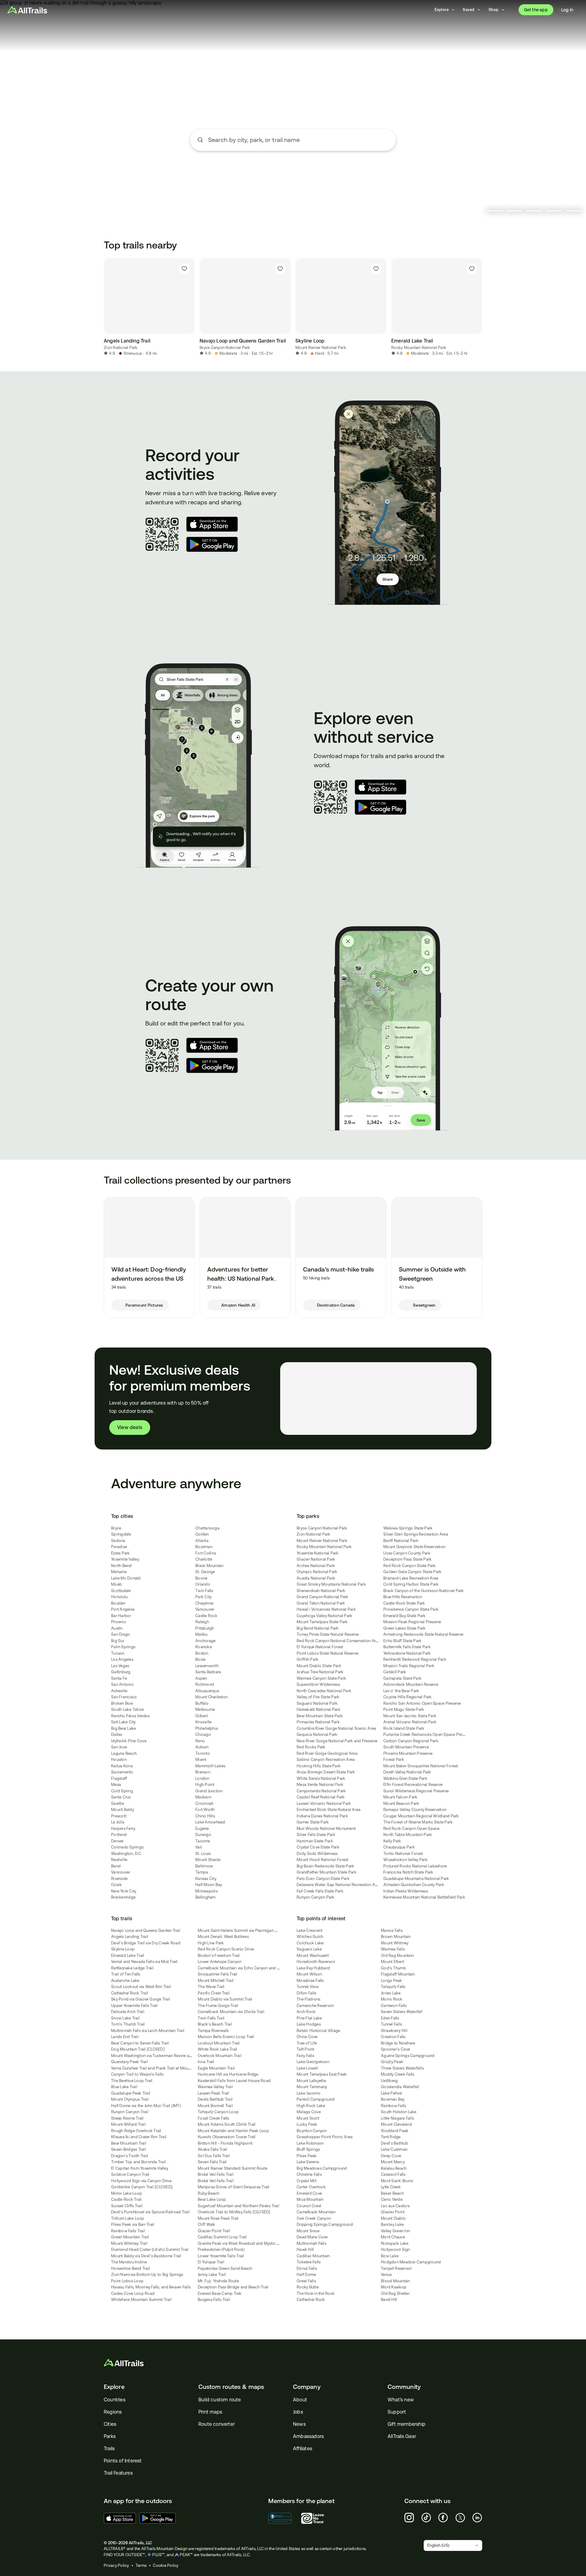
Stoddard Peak (395, 2131)
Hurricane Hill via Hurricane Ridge (228, 2074)
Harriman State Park (315, 1841)
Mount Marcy (393, 2162)
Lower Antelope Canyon (220, 1962)
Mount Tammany (312, 2087)
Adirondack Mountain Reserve (411, 1684)
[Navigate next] (482, 307)
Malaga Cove (309, 2112)
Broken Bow (122, 1703)
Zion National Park (121, 348)
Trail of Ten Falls (126, 1974)
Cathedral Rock (311, 2300)
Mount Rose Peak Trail (218, 2218)
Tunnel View (308, 1987)
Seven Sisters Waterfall (402, 2012)
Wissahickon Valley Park (405, 1860)
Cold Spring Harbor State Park (411, 1584)
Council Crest (309, 2206)
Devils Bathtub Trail (215, 2099)
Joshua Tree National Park (320, 1672)
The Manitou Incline (129, 2262)
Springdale (121, 1534)
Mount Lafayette (311, 2081)
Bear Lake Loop (212, 2199)
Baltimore (204, 1866)
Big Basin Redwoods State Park (325, 1866)
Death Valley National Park (407, 1772)
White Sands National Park (321, 1778)
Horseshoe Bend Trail (130, 2268)
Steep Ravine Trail (127, 2118)
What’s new (401, 2400)
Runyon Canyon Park (316, 1897)
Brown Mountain (396, 1937)
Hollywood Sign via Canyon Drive (141, 2181)
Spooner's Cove (396, 2049)
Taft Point (306, 2049)
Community (404, 2387)
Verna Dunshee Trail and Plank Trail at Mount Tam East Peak (165, 2068)
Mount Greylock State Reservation (414, 1547)
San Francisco (124, 1697)
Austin (117, 1628)
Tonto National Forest (403, 1854)
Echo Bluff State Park (402, 1641)
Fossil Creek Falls (213, 2118)
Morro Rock (392, 1999)
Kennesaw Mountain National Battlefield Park (424, 1897)
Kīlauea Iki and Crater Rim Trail (139, 2137)
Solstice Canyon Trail (130, 2174)
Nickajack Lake (395, 2243)
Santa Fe (119, 1678)
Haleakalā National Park (318, 1709)
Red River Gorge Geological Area (327, 1753)
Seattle (118, 1803)
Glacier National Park (316, 1559)
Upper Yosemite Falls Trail (134, 2006)
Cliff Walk (207, 2224)
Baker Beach (392, 2193)
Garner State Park (313, 1822)
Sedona (118, 1541)
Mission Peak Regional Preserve (412, 1622)
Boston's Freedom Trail (219, 1956)
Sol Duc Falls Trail (214, 2156)
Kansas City (206, 1879)
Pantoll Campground (316, 2099)
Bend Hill (389, 2300)
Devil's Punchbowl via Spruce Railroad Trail (150, 2212)
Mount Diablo (393, 2218)
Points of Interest (123, 2461)
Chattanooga (207, 1528)
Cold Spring (122, 1791)
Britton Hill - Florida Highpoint (225, 2143)
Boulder (118, 1603)
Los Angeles (122, 1659)
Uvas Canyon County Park (407, 1553)
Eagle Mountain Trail (216, 2068)
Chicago (203, 1734)
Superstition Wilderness (318, 1684)
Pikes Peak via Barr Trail (133, 2224)
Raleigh (202, 1622)
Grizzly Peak (392, 2062)
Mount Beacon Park (401, 1803)
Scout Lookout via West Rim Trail (141, 1987)
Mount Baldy (123, 1810)
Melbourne (205, 1709)
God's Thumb (393, 1968)
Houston (119, 1760)
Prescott (119, 1816)
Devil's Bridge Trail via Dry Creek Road (146, 1943)
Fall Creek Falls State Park (320, 1891)
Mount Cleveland (396, 2124)
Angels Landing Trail (130, 1937)
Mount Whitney (395, 1943)
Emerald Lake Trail (128, 1956)
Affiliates (303, 2449)
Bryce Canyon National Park (225, 348)
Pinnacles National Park (318, 1722)
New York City (124, 1891)
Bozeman (204, 1547)
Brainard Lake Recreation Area (411, 1578)
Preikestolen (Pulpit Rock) (221, 2249)
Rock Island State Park (404, 1728)
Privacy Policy (116, 2565)
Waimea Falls (393, 1949)
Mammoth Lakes (210, 1766)
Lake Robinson (310, 2143)
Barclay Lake (392, 2224)
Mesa (116, 1785)
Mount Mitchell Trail (216, 1981)
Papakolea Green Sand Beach (225, 2268)
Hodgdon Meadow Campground (411, 2262)
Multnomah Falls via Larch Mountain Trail (148, 2031)
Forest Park (394, 1760)
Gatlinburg (121, 1672)
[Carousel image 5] (573, 211)
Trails (109, 2449)
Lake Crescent (309, 1930)
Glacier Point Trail (214, 2231)
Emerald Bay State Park (405, 1616)
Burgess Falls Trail (214, 2300)
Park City (203, 1597)
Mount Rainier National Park (321, 348)
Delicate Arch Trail (128, 2012)
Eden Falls (390, 2018)
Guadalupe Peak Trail (131, 2093)
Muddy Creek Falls (398, 2074)
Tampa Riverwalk (213, 2031)
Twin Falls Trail (211, 2018)
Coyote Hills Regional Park (408, 1697)
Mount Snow (308, 2231)
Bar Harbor (121, 1616)
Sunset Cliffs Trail (127, 2206)
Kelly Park (392, 1841)
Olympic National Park (317, 1572)
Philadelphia (207, 1728)
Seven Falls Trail (212, 2162)
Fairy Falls (305, 2056)
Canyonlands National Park (321, 1791)
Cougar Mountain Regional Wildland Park (421, 1816)
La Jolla (118, 1822)
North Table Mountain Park (408, 1835)
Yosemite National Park (318, 1553)
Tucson (118, 1653)
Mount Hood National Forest (323, 1860)
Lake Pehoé (392, 2093)
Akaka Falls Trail (212, 2149)
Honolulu (119, 1597)
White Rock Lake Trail (217, 2049)
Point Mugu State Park (404, 1709)
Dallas (117, 1734)
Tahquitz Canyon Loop (218, 2112)
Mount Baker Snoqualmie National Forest (421, 1766)
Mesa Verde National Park (320, 1785)
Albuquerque (207, 1691)
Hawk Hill (305, 2249)
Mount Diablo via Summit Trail (225, 1999)
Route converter (217, 2424)
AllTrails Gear (402, 2436)
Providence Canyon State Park (411, 1609)
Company (307, 2387)
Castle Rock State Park (404, 1603)
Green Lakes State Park (405, 1628)
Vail (199, 1847)
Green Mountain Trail (130, 2237)
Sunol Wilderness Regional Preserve (416, 1791)
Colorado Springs (127, 1847)
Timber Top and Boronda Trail (138, 2162)
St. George (205, 1572)
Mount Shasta (208, 1860)
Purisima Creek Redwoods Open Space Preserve (428, 1734)
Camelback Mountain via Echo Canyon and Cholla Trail (248, 1968)
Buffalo (202, 1703)
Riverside (119, 1879)
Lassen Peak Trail (213, 2093)
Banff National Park (401, 1541)
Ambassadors (308, 2436)
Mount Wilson (309, 1974)
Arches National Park (316, 1566)
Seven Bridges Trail (128, 2149)
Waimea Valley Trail (215, 2087)
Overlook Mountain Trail (220, 2056)
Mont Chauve (393, 2237)
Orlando (203, 1584)
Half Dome (306, 2275)
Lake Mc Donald (126, 1578)
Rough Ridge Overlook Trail (136, 2131)
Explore (114, 2387)
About (300, 2400)
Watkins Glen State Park (405, 1778)
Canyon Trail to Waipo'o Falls (137, 2074)
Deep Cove (391, 2156)
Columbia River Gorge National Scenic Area (336, 1728)
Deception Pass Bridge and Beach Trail (233, 2287)
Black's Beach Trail (215, 2024)
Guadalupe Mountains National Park (416, 1879)
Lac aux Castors (395, 2206)
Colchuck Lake (310, 1943)
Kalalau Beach (394, 2168)
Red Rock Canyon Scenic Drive (226, 1949)
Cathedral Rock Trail (130, 1993)
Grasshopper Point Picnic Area (325, 2137)
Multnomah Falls (311, 2243)
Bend (116, 1866)
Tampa (202, 1872)
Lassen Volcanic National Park (324, 1803)
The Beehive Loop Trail (132, 2081)
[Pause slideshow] (479, 211)
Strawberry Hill (394, 2031)
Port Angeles (123, 1609)
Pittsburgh (205, 1628)
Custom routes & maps (231, 2387)
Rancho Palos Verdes (130, 1716)
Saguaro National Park (317, 1703)
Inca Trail (206, 2062)
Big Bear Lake (123, 1728)
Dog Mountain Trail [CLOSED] (138, 2049)
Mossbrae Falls (310, 1981)
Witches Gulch (310, 1937)
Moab (116, 1584)
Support (397, 2412)
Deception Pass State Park (407, 1559)
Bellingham (206, 1897)
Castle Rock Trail (126, 2199)
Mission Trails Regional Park (409, 1666)
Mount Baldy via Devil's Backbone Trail (146, 2256)
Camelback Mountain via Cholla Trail (231, 2012)
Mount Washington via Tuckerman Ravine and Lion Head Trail (166, 2056)
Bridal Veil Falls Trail (216, 2174)
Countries (115, 2400)
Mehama (119, 1572)
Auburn (202, 1747)
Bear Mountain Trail (129, 2143)
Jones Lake (391, 1993)
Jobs (298, 2412)
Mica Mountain (310, 2199)
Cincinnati (204, 1803)
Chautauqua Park (399, 1847)
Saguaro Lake (309, 1949)
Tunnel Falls (391, 2024)
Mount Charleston (212, 1697)
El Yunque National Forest (320, 1647)
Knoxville (203, 1722)
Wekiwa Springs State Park (408, 1528)
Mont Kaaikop (394, 2287)
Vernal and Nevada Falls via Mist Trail (144, 1962)
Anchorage (205, 1641)
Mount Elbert (392, 1962)
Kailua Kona (122, 1766)
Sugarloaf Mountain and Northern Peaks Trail (239, 2206)
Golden (202, 1534)
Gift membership (407, 2424)
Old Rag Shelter (395, 2293)
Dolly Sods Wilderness (317, 1854)
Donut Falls (307, 2268)
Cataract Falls (393, 2174)
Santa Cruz (121, 1797)
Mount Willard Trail (128, 2124)
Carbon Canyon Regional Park (411, 1741)
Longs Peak (392, 1981)
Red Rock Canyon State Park (410, 1566)
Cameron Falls (394, 2006)
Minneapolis (206, 1891)
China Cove (307, 2037)
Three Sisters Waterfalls (402, 2068)
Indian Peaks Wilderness (406, 1891)
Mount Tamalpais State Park (322, 1622)
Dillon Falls (306, 1993)
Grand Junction (209, 1791)
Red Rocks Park (311, 1747)
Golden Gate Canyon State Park (412, 1572)
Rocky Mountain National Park (419, 348)
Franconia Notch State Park (408, 1872)
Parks (110, 2436)
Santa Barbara (208, 1672)
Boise (200, 1659)
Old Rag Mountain (397, 1956)
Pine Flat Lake (309, 2018)
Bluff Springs (308, 2149)
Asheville (119, 1691)
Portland (119, 1835)
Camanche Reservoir (315, 2006)
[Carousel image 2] (515, 211)
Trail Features (118, 2473)
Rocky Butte (308, 2287)
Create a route (293, 176)
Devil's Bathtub (394, 2143)
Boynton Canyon (312, 2131)
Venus (386, 2275)
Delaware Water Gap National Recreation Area (339, 1885)
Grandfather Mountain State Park (327, 1872)
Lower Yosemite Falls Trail (221, 2256)
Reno (200, 1741)
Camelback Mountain (316, 2212)
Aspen (201, 1678)
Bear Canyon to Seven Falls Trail (140, 2043)
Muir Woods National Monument (326, 1829)
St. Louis (203, 1854)
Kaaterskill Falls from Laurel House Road (234, 2081)
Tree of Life (307, 2043)
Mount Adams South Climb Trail (227, 2124)
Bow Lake (390, 2256)
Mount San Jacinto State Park (410, 1716)
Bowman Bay (393, 2099)
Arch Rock (306, 2012)
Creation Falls (393, 2037)
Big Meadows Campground (322, 2168)
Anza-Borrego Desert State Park (326, 1772)
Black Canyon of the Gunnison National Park (424, 1591)
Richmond (205, 1684)
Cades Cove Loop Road (133, 2293)
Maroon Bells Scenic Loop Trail (226, 2037)
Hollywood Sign (396, 2249)
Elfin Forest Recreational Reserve (413, 1785)
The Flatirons (308, 1999)
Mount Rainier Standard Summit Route (233, 2168)
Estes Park (121, 1553)
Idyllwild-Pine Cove (129, 1741)
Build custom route (220, 2400)
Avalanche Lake (125, 1981)
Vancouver (121, 1872)
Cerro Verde (392, 2199)
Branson (203, 1772)
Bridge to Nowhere (398, 2043)
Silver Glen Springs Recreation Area (416, 1534)
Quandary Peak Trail (129, 2062)
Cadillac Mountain (313, 2256)
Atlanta (202, 1541)
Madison (203, 1797)
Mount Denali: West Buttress (223, 1937)
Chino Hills (205, 1816)
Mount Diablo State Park (319, 1666)
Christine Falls (309, 2174)
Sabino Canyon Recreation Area (326, 1760)
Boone (201, 1578)
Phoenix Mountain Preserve (408, 1753)
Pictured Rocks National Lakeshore (415, 1866)
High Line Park (211, 1943)
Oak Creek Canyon (314, 2218)
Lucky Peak (307, 2124)
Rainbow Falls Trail (128, 2231)
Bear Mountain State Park (320, 1716)
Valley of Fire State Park (318, 1697)
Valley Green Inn (395, 2231)
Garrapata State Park (402, 1678)
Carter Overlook (311, 2187)
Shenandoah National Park (321, 1591)
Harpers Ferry (123, 1829)
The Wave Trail (211, 1987)
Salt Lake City (123, 1722)
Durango (203, 1835)
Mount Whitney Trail (129, 2243)
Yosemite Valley (125, 1559)
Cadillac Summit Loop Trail (222, 2237)
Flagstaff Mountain (398, 1974)
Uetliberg (389, 2081)
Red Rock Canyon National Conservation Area (338, 1641)
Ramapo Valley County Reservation (415, 1810)
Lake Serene (308, 2162)
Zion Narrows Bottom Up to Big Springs (147, 2275)
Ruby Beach (209, 2193)
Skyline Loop (123, 1949)
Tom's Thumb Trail (128, 2024)
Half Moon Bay (209, 1885)
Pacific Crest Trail (214, 1993)
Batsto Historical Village (318, 2031)
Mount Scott (308, 2118)
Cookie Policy (166, 2565)
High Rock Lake (311, 2106)
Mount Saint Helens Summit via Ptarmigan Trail (240, 1930)
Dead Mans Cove (312, 2237)
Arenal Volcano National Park (410, 1722)
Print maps (210, 2412)
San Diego (121, 1634)
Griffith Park (307, 1659)
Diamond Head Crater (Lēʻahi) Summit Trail (150, 2249)
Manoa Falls (392, 1930)
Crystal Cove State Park (318, 1847)
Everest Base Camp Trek (220, 2293)
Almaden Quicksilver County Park (414, 1885)
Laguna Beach (124, 1753)
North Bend (121, 1566)
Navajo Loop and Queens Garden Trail (146, 1930)
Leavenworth (207, 1666)
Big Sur (118, 1641)
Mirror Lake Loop (127, 2193)
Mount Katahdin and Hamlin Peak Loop (233, 2131)
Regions (113, 2412)
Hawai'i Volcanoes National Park (326, 1609)
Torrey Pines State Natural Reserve (328, 1634)
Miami (201, 1760)
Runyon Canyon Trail (130, 2112)
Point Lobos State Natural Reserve (327, 1653)
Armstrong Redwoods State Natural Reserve (423, 1634)
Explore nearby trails (293, 163)
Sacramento (122, 1772)
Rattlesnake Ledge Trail (132, 1968)
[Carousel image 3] (534, 211)
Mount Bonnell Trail (215, 2106)
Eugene (202, 1829)
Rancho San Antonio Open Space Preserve (422, 1703)
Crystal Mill (307, 2181)
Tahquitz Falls (393, 1987)
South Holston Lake (399, 2112)
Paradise (119, 1547)
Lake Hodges (309, 2024)
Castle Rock (206, 1616)
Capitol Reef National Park (321, 1797)
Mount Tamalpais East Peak (322, 2074)
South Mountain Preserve (406, 1747)
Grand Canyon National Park (323, 1597)
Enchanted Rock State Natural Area (329, 1810)
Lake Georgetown (313, 2062)
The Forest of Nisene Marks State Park (418, 1822)
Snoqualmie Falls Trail (218, 1974)
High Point (205, 1785)
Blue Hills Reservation (403, 1597)
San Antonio (122, 1684)
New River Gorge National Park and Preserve (337, 1741)
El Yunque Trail (211, 2262)
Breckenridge (123, 1897)
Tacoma (203, 1841)
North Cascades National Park (324, 1691)
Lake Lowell (307, 2068)
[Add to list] (184, 269)
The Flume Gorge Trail (218, 2006)
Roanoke (204, 1647)
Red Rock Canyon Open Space (412, 1829)
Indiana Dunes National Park (322, 1816)
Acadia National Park (316, 1578)
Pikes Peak (307, 2156)
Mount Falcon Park (400, 1797)
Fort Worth (205, 1810)
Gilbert (202, 1716)
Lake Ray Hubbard (313, 1968)
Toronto (203, 1753)
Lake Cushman (394, 2149)
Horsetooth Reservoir (316, 1962)
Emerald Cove (309, 2193)
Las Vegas (120, 1666)
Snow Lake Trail (125, 2018)
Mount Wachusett (313, 1956)
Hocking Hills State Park (319, 1766)
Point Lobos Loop (127, 2281)
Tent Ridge (391, 2137)
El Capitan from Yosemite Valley (140, 2168)
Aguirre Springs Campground (408, 2056)
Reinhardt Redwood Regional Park (415, 1659)
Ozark (116, 1885)
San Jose (119, 1747)
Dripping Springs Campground (325, 2224)
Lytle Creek (391, 2187)
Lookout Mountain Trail (219, 2043)
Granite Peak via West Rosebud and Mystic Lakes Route (248, 2243)
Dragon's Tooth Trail (130, 2156)
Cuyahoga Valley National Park (324, 1616)
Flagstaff (119, 1778)
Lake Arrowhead (210, 1822)
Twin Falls (204, 1591)
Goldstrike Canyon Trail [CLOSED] (142, 2187)
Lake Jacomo (309, 2093)
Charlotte (204, 1559)
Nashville (119, 1860)
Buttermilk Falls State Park (407, 1647)
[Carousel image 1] (495, 211)
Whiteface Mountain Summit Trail (141, 2300)
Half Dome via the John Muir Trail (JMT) (146, 2106)
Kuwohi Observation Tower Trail (227, 2137)
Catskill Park (395, 1672)
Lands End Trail (125, 2037)
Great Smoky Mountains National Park (331, 1584)
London (202, 1778)
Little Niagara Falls (397, 2118)
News (299, 2424)
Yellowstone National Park (407, 1653)
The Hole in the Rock (316, 2293)
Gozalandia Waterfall (400, 2087)
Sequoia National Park (317, 1734)
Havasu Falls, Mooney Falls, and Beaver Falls (151, 2287)
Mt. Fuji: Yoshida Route (218, 2281)
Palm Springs (123, 1647)
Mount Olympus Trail (130, 2099)
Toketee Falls (309, 2262)
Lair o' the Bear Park (401, 1691)
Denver (118, 1841)
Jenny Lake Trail (212, 2275)
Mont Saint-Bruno (397, 2181)
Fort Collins (206, 1553)
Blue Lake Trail (124, 2087)
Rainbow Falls (393, 2106)
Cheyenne (204, 1603)
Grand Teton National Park (321, 1603)
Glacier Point (393, 2212)
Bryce (116, 1528)
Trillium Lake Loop (128, 2218)
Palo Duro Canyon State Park (323, 1879)
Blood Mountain (396, 2281)
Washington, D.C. (127, 1854)
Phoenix (118, 1622)
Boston (202, 1653)
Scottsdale (121, 1591)
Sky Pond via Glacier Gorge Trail (141, 1999)
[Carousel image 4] (554, 211)
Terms (141, 2565)
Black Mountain (210, 1566)
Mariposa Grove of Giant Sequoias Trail (234, 2187)
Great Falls (306, 2281)
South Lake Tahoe (127, 1709)
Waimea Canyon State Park (321, 1678)
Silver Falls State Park (316, 1835)
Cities (110, 2424)
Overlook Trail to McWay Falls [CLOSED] (234, 2212)
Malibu (202, 1634)
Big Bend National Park (318, 1628)
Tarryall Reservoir (396, 2268)
